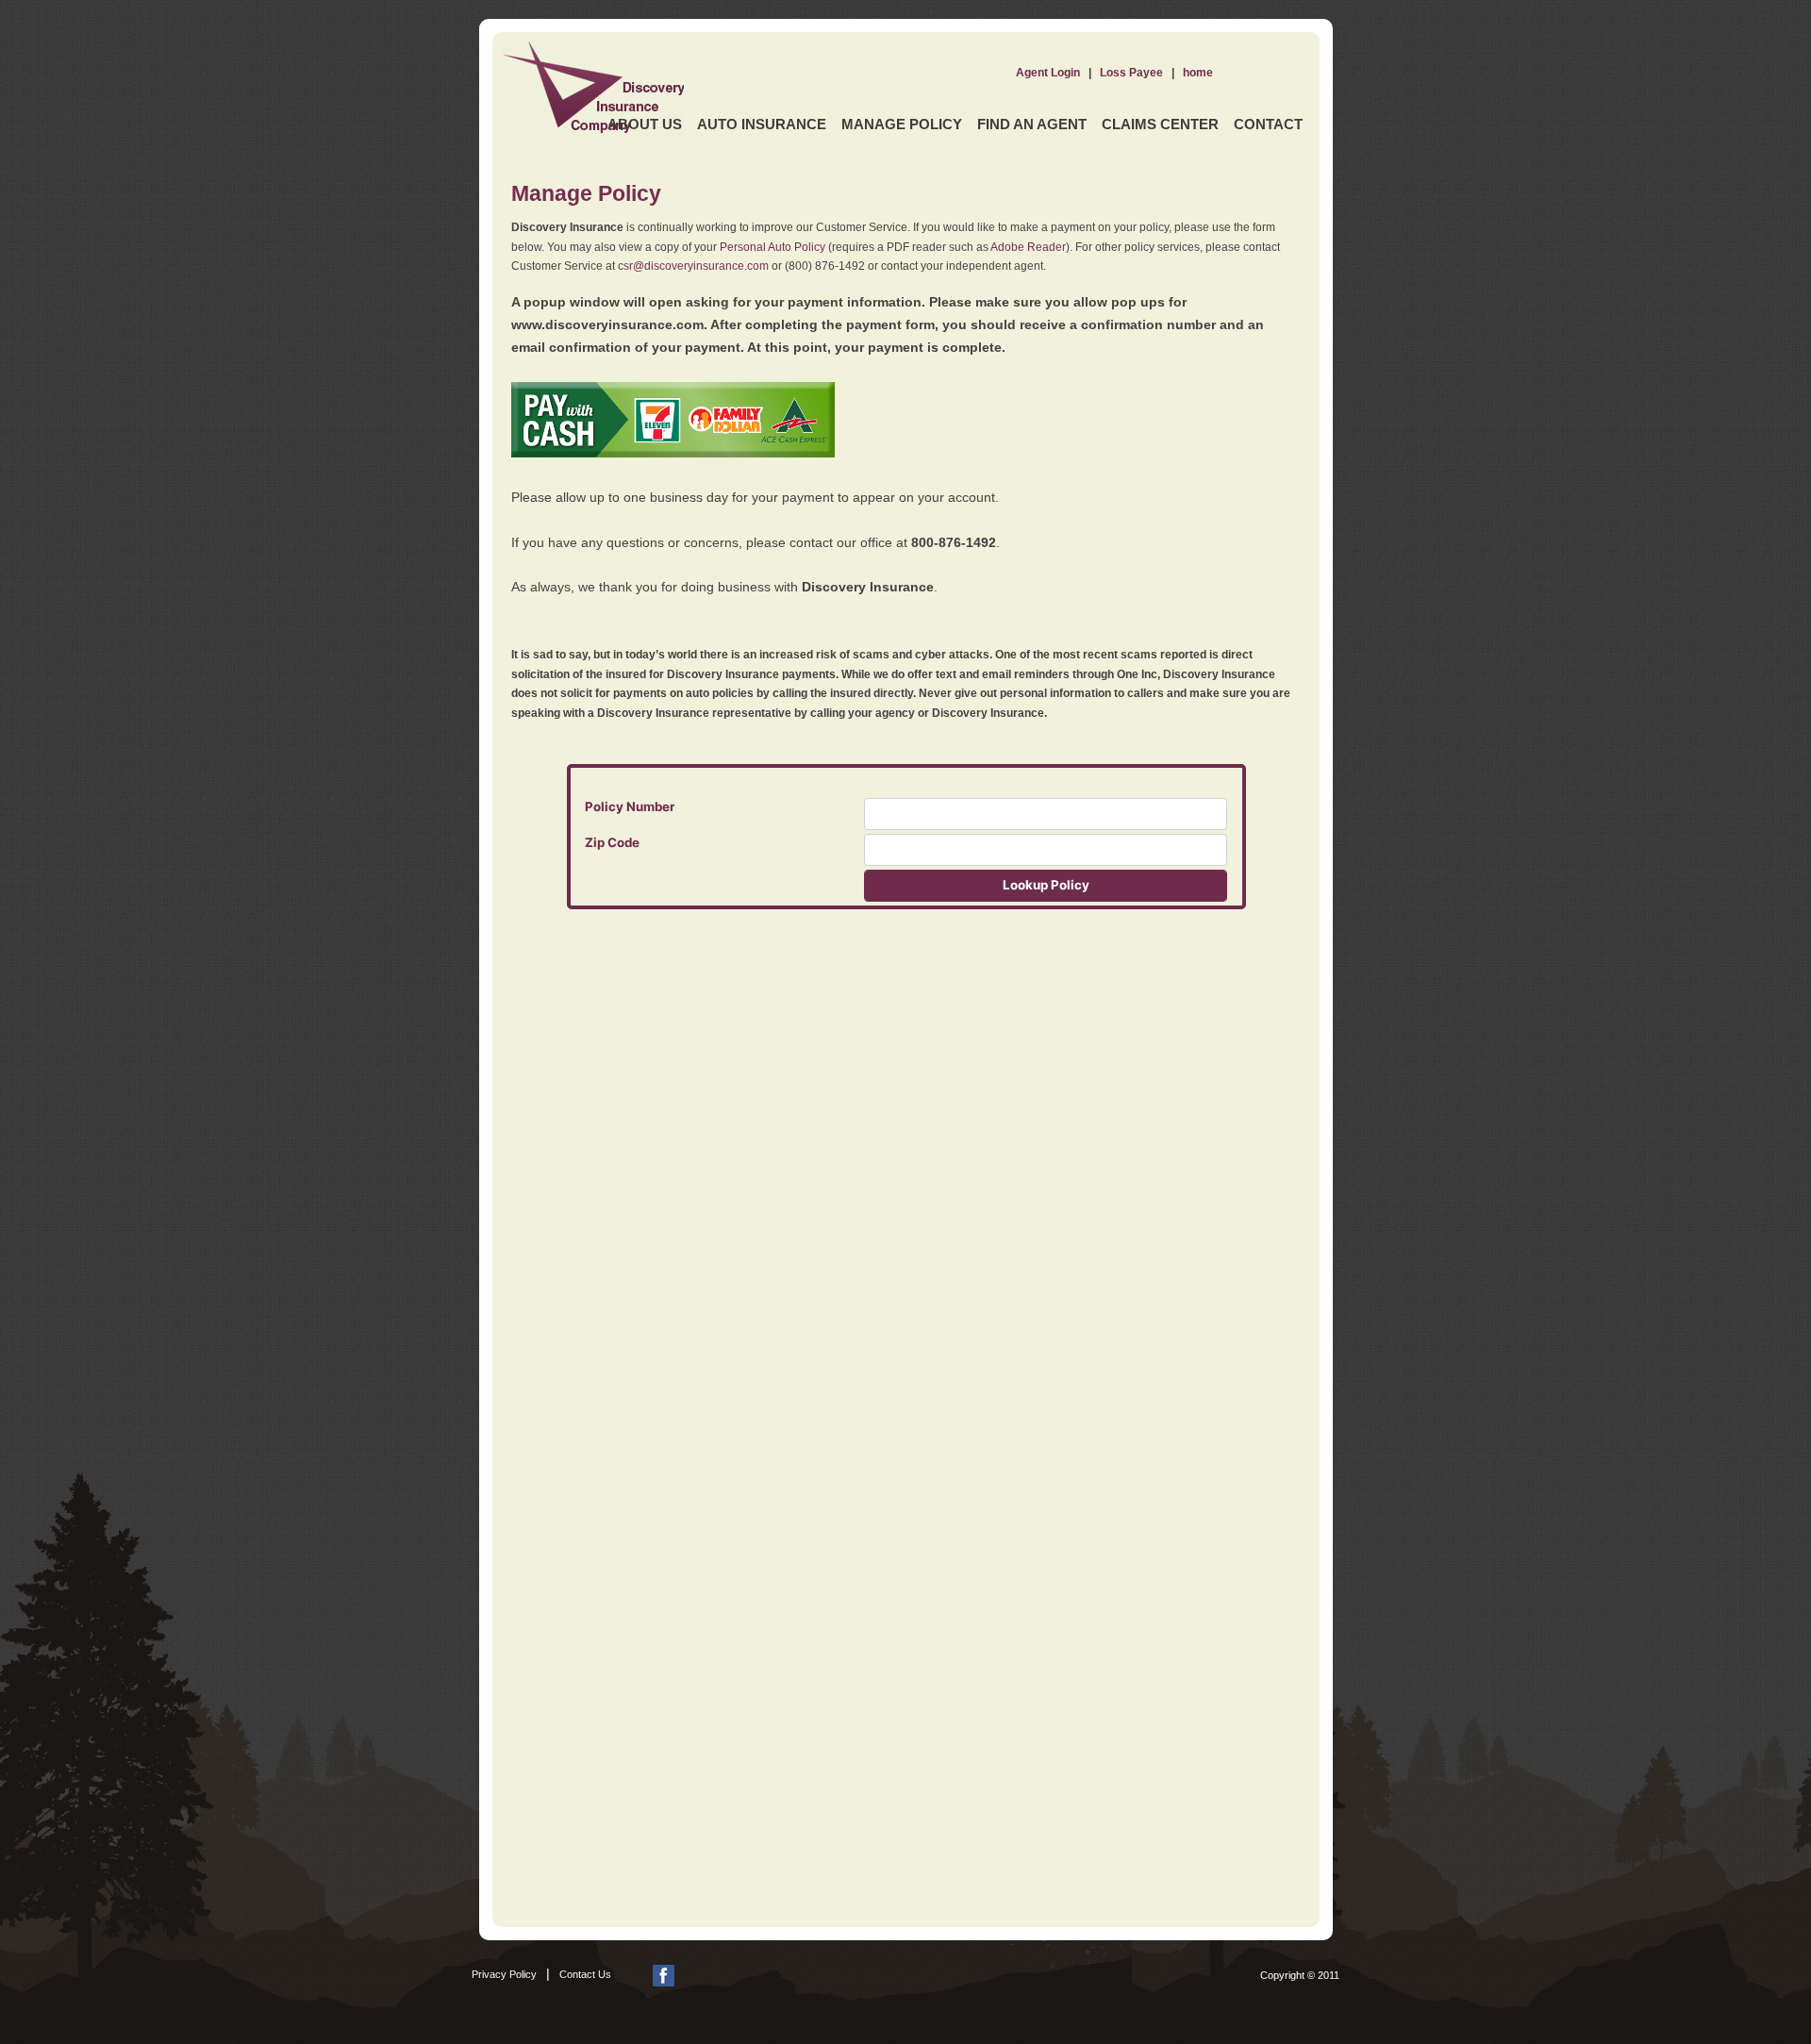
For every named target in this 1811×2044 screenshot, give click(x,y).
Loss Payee (1131, 73)
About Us (645, 124)
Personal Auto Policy (773, 247)
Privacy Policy (504, 1974)
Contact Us (585, 1974)
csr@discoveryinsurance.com (693, 266)
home (1198, 73)
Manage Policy (902, 124)
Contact (1268, 124)
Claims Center (1160, 124)
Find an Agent (1032, 124)
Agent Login (1048, 73)
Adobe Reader (1028, 247)
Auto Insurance (762, 124)
